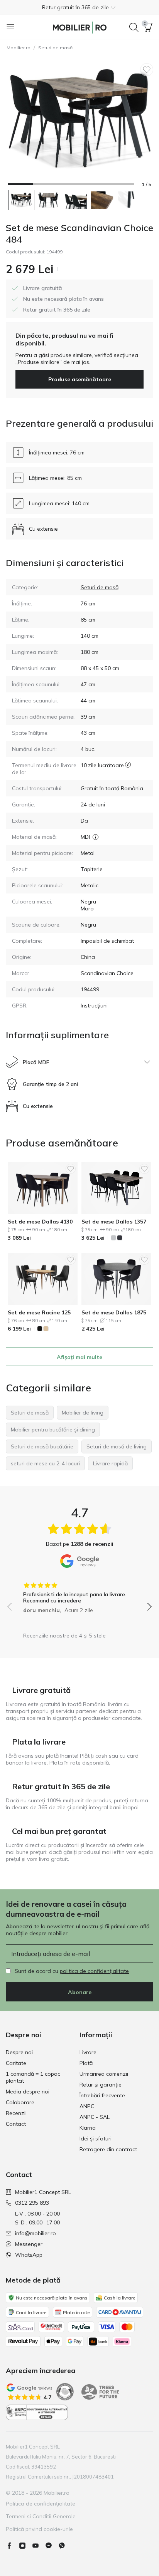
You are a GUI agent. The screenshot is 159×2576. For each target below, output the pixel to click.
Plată (86, 2063)
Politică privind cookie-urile (39, 2529)
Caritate (16, 2063)
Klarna (88, 2128)
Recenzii (16, 2113)
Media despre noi (28, 2092)
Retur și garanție (101, 2085)
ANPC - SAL (95, 2117)
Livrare (88, 2052)
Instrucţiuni (94, 1006)
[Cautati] (134, 27)
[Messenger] (52, 2546)
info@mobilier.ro (36, 2233)
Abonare (80, 1992)
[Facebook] (12, 2546)
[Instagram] (25, 2546)
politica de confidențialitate (94, 1971)
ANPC (87, 2106)
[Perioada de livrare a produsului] (128, 769)
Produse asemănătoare (80, 379)
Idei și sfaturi (96, 2139)
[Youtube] (39, 2546)
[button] (79, 7)
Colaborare (20, 2102)
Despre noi (19, 2052)
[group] (79, 1595)
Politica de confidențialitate (41, 2504)
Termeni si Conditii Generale (41, 2516)
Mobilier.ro (19, 48)
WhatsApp (29, 2255)
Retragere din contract (108, 2149)
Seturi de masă (55, 48)
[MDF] (96, 837)
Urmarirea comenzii (104, 2074)
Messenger (29, 2244)
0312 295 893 (32, 2203)
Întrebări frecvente (102, 2095)
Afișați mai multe (79, 1357)
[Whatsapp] (65, 2546)
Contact (16, 2124)
